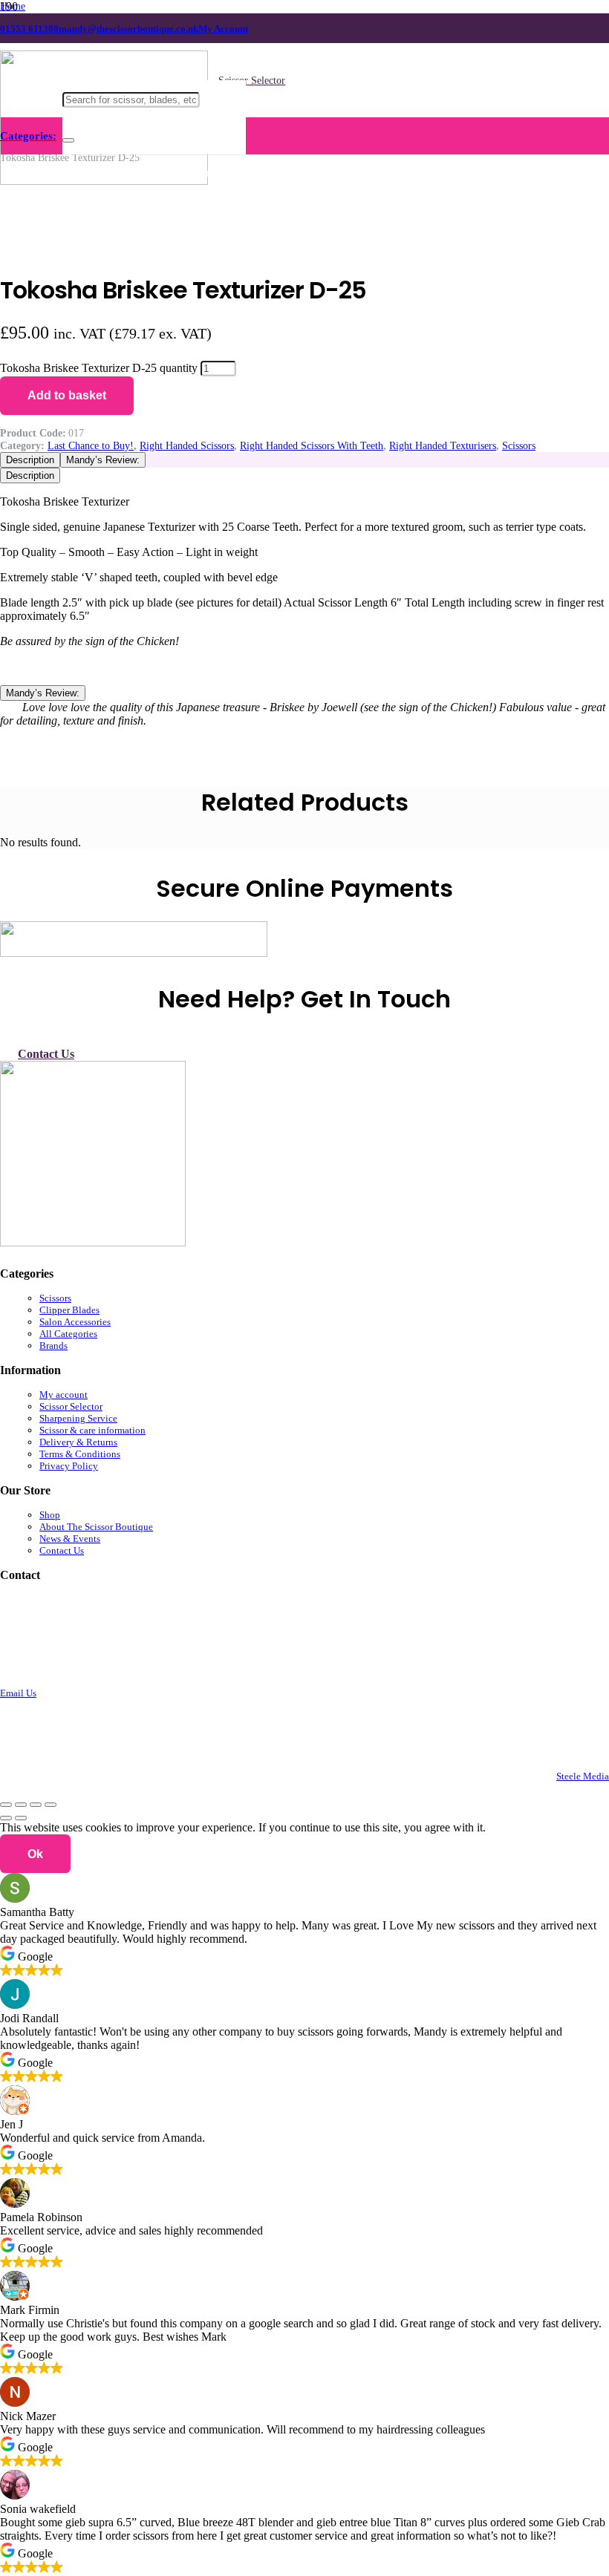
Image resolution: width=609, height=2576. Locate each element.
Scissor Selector (71, 1406)
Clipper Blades (69, 1310)
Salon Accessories (75, 1322)
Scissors (519, 445)
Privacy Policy (69, 1466)
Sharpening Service (78, 1418)
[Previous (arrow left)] (6, 1818)
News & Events (70, 1539)
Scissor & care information (92, 1430)
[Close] (68, 140)
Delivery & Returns (78, 1442)
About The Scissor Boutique (96, 1527)
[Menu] (31, 136)
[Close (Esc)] (51, 1805)
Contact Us (62, 1550)
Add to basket (67, 395)
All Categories (68, 1334)
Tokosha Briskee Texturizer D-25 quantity (99, 368)
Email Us (18, 1693)
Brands (53, 1346)
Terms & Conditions (80, 1454)
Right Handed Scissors (187, 445)
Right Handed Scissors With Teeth (312, 445)
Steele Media (583, 1776)
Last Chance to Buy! (91, 445)
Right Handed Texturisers (443, 445)
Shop (50, 1515)
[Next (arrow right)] (21, 1818)
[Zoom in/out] (6, 1805)
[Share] (36, 1805)
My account (63, 1395)
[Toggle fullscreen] (21, 1805)
